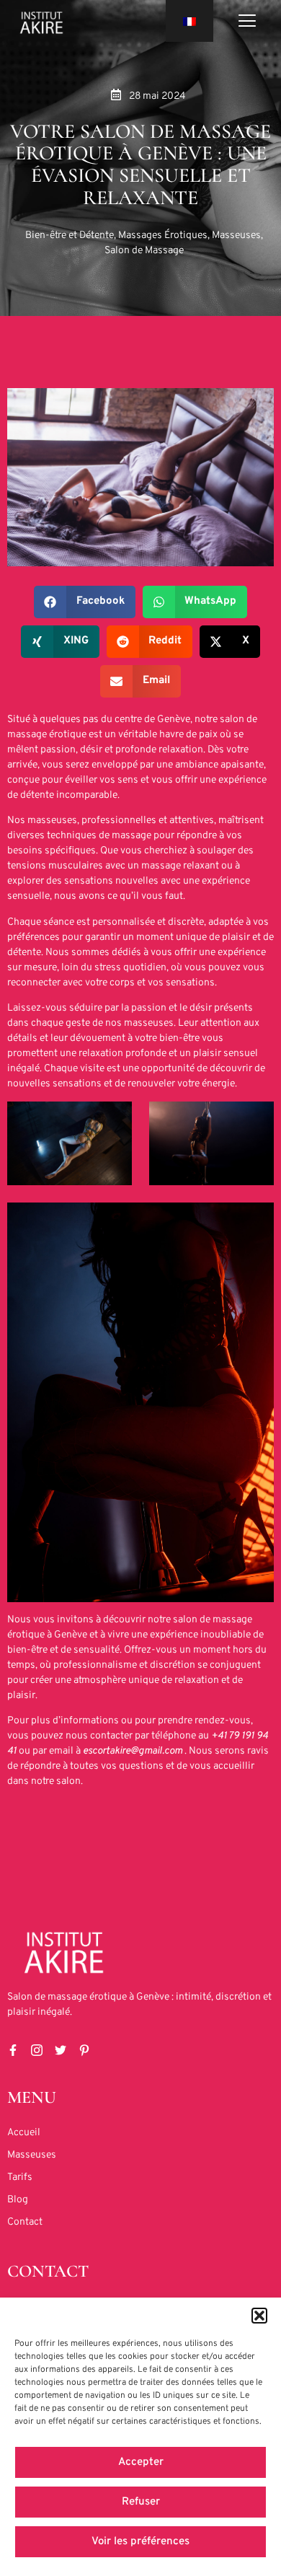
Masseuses (236, 236)
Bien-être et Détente (70, 236)
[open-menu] (247, 23)
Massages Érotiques (163, 236)
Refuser (141, 2502)
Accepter (141, 2462)
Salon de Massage (144, 251)
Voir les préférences (140, 2542)
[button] (259, 2316)
